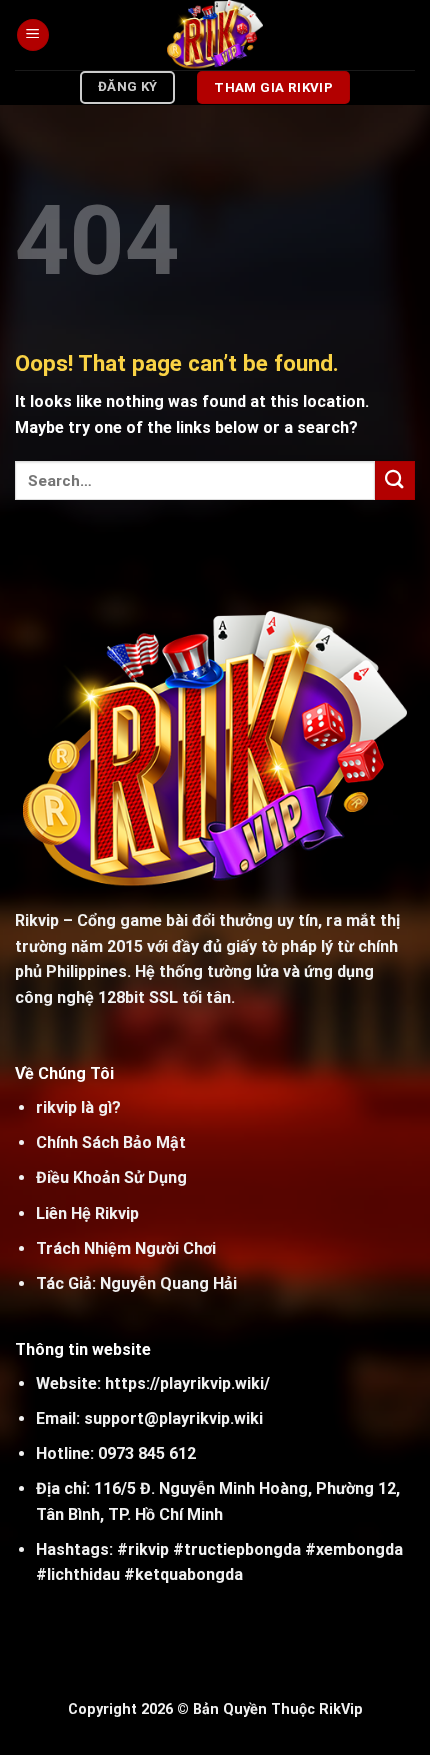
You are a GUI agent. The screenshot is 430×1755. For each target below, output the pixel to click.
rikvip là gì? (78, 1107)
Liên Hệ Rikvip (87, 1213)
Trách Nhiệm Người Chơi (126, 1248)
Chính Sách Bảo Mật (111, 1142)
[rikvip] (215, 35)
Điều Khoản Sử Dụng (111, 1177)
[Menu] (33, 35)
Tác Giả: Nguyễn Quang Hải (136, 1283)
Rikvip (37, 920)
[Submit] (395, 480)
